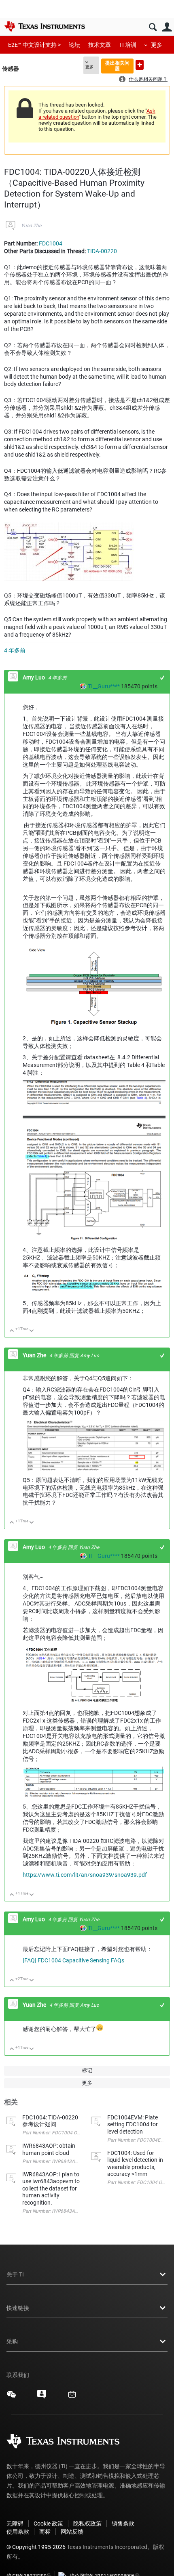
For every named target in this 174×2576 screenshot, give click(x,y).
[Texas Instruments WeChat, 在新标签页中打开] (11, 2397)
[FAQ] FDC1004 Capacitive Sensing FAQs (73, 1960)
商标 (45, 2532)
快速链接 (18, 2308)
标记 (87, 2070)
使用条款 (18, 2532)
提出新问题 (140, 65)
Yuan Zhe (31, 226)
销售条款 (123, 2524)
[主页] (45, 26)
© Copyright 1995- (36, 2547)
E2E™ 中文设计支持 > (34, 45)
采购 (12, 2341)
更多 (157, 45)
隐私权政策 (87, 2524)
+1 (162, 678)
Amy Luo (34, 677)
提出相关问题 (117, 66)
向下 (32, 1331)
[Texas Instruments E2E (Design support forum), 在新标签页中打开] (42, 2397)
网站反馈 (72, 2532)
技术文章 (100, 45)
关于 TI (15, 2274)
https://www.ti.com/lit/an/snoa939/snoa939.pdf (85, 1875)
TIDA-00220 (102, 251)
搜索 (153, 27)
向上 (12, 1331)
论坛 (74, 45)
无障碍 (15, 2524)
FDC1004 (51, 243)
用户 (167, 27)
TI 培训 (128, 45)
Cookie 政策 (48, 2524)
